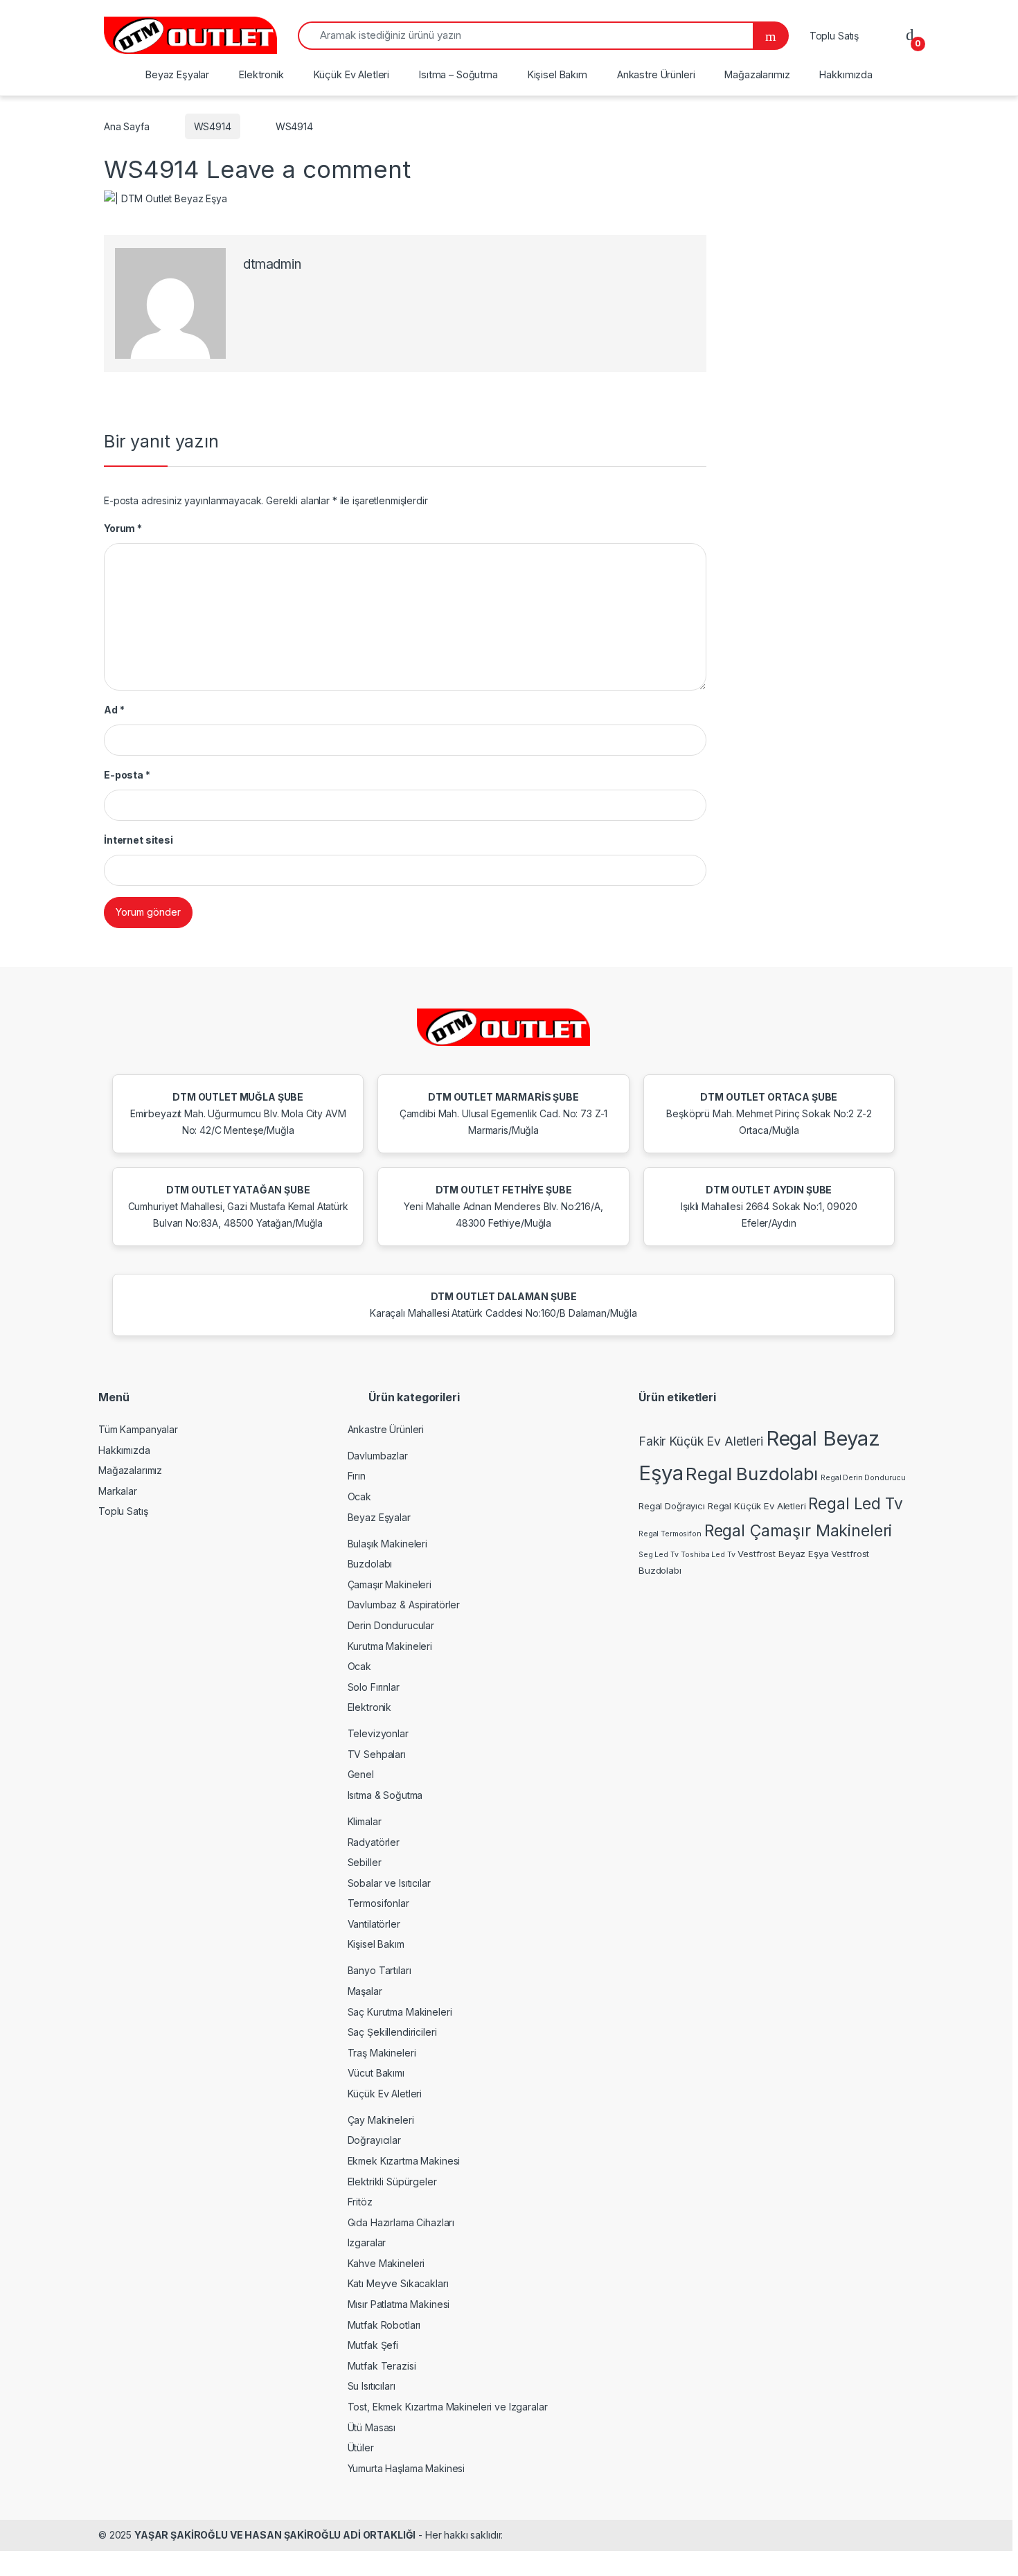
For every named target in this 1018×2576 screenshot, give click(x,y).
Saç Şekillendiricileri (392, 2032)
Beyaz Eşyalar (177, 74)
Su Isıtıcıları (372, 2386)
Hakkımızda (846, 74)
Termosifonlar (378, 1903)
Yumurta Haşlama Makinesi (407, 2468)
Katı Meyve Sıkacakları (398, 2283)
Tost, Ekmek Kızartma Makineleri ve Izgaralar (448, 2407)
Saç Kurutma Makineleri (400, 2012)
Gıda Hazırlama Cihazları (401, 2222)
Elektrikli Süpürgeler (392, 2182)
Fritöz (360, 2202)
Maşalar (365, 1991)
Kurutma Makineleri (390, 1646)
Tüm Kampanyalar (138, 1429)
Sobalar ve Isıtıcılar (389, 1883)
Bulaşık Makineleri (387, 1544)
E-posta (127, 775)
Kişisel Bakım (557, 74)
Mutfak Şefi (373, 2345)
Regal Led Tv (855, 1503)
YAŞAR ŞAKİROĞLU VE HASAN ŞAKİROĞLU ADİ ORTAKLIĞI (275, 2535)
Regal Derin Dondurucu (863, 1478)
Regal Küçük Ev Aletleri (757, 1506)
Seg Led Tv (659, 1555)
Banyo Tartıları (379, 1970)
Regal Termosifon (670, 1534)
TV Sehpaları (377, 1754)
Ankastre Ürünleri (656, 74)
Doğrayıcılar (374, 2140)
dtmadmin (272, 264)
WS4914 (213, 126)
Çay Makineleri (381, 2120)
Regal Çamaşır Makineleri (798, 1531)
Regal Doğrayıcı (672, 1506)
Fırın (357, 1476)
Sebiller (365, 1862)
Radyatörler (374, 1842)
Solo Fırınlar (374, 1687)
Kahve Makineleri (386, 2263)
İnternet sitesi (139, 840)
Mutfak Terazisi (382, 2366)
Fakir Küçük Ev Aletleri (701, 1441)
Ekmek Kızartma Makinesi (404, 2161)
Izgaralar (367, 2242)
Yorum (123, 528)
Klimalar (365, 1821)
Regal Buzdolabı (752, 1474)
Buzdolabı (370, 1564)
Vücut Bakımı (376, 2073)
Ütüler (361, 2448)
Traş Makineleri (382, 2053)
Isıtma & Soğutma (385, 1795)
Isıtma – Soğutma (458, 74)
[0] (910, 35)
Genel (361, 1774)
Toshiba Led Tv (708, 1555)
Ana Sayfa (127, 126)
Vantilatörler (374, 1924)
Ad (114, 710)
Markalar (118, 1491)
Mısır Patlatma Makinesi (399, 2304)
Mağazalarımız (757, 74)
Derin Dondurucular (391, 1625)
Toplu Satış (834, 36)
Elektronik (261, 74)
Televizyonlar (378, 1733)
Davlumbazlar (378, 1456)
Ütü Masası (372, 2427)
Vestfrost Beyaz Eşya (783, 1554)
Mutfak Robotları (384, 2325)
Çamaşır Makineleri (390, 1584)
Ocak (359, 1496)
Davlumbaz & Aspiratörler (404, 1605)
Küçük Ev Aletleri (352, 74)
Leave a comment (309, 169)
